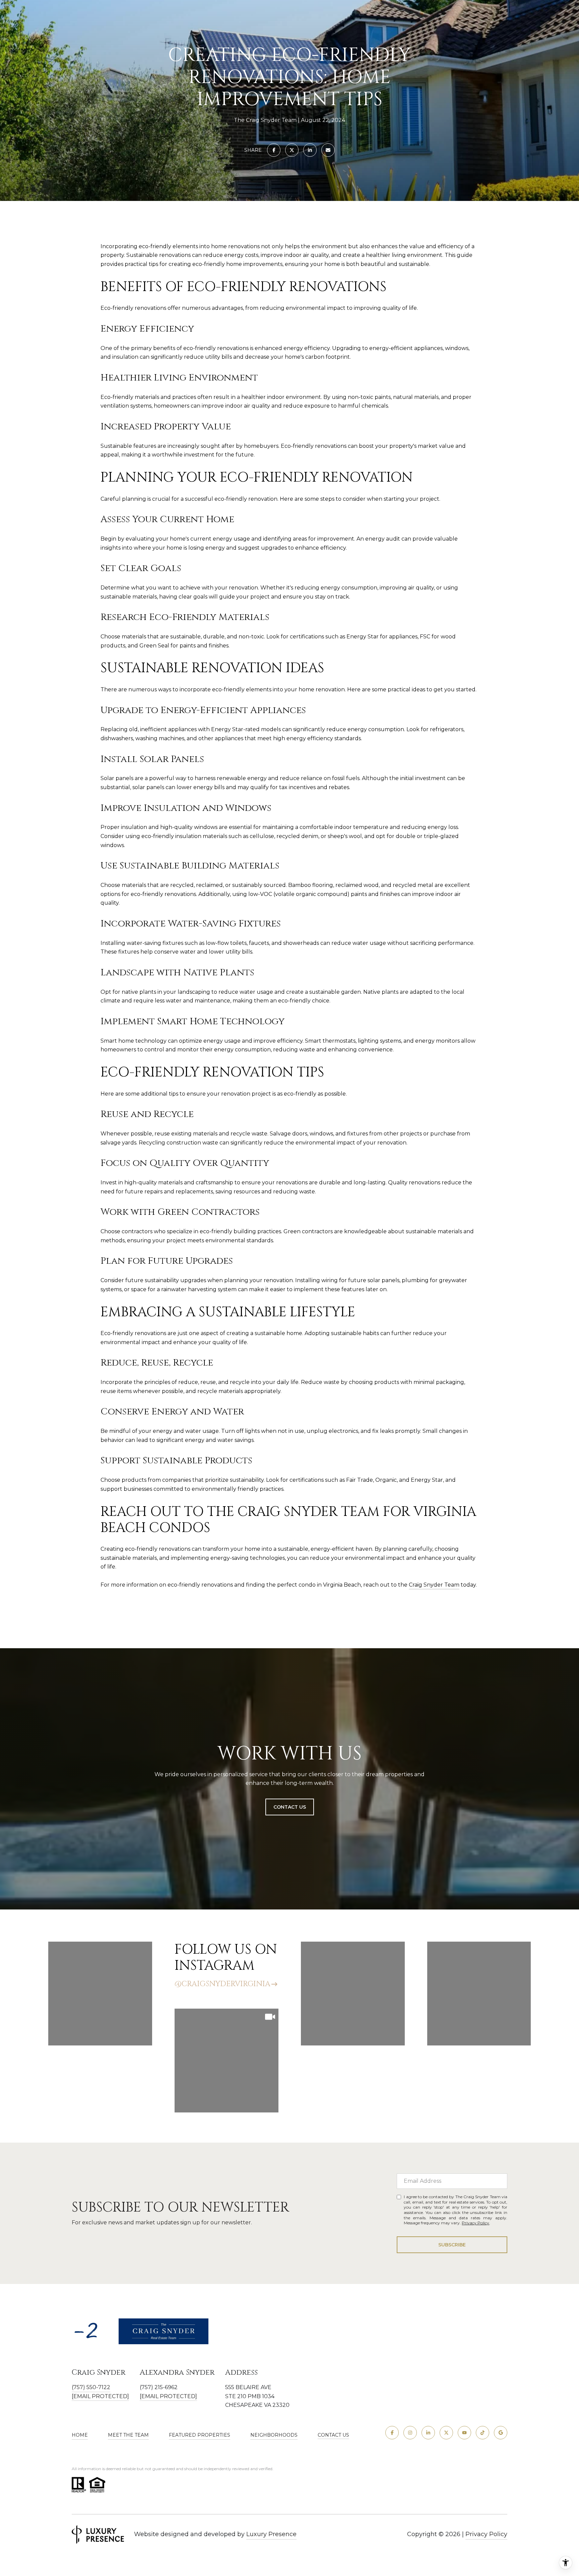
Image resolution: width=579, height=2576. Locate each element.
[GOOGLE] (501, 2433)
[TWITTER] (446, 2433)
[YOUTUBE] (464, 2433)
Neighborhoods (274, 2435)
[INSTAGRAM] (410, 2433)
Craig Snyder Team (434, 1585)
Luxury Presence (271, 2534)
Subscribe (452, 2245)
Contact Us (333, 2435)
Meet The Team (128, 2435)
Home (80, 2435)
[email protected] (168, 2396)
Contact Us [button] (290, 1807)
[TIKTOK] (482, 2433)
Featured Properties (200, 2435)
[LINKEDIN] (428, 2433)
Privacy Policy (475, 2223)
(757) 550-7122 (91, 2387)
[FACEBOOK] (392, 2433)
